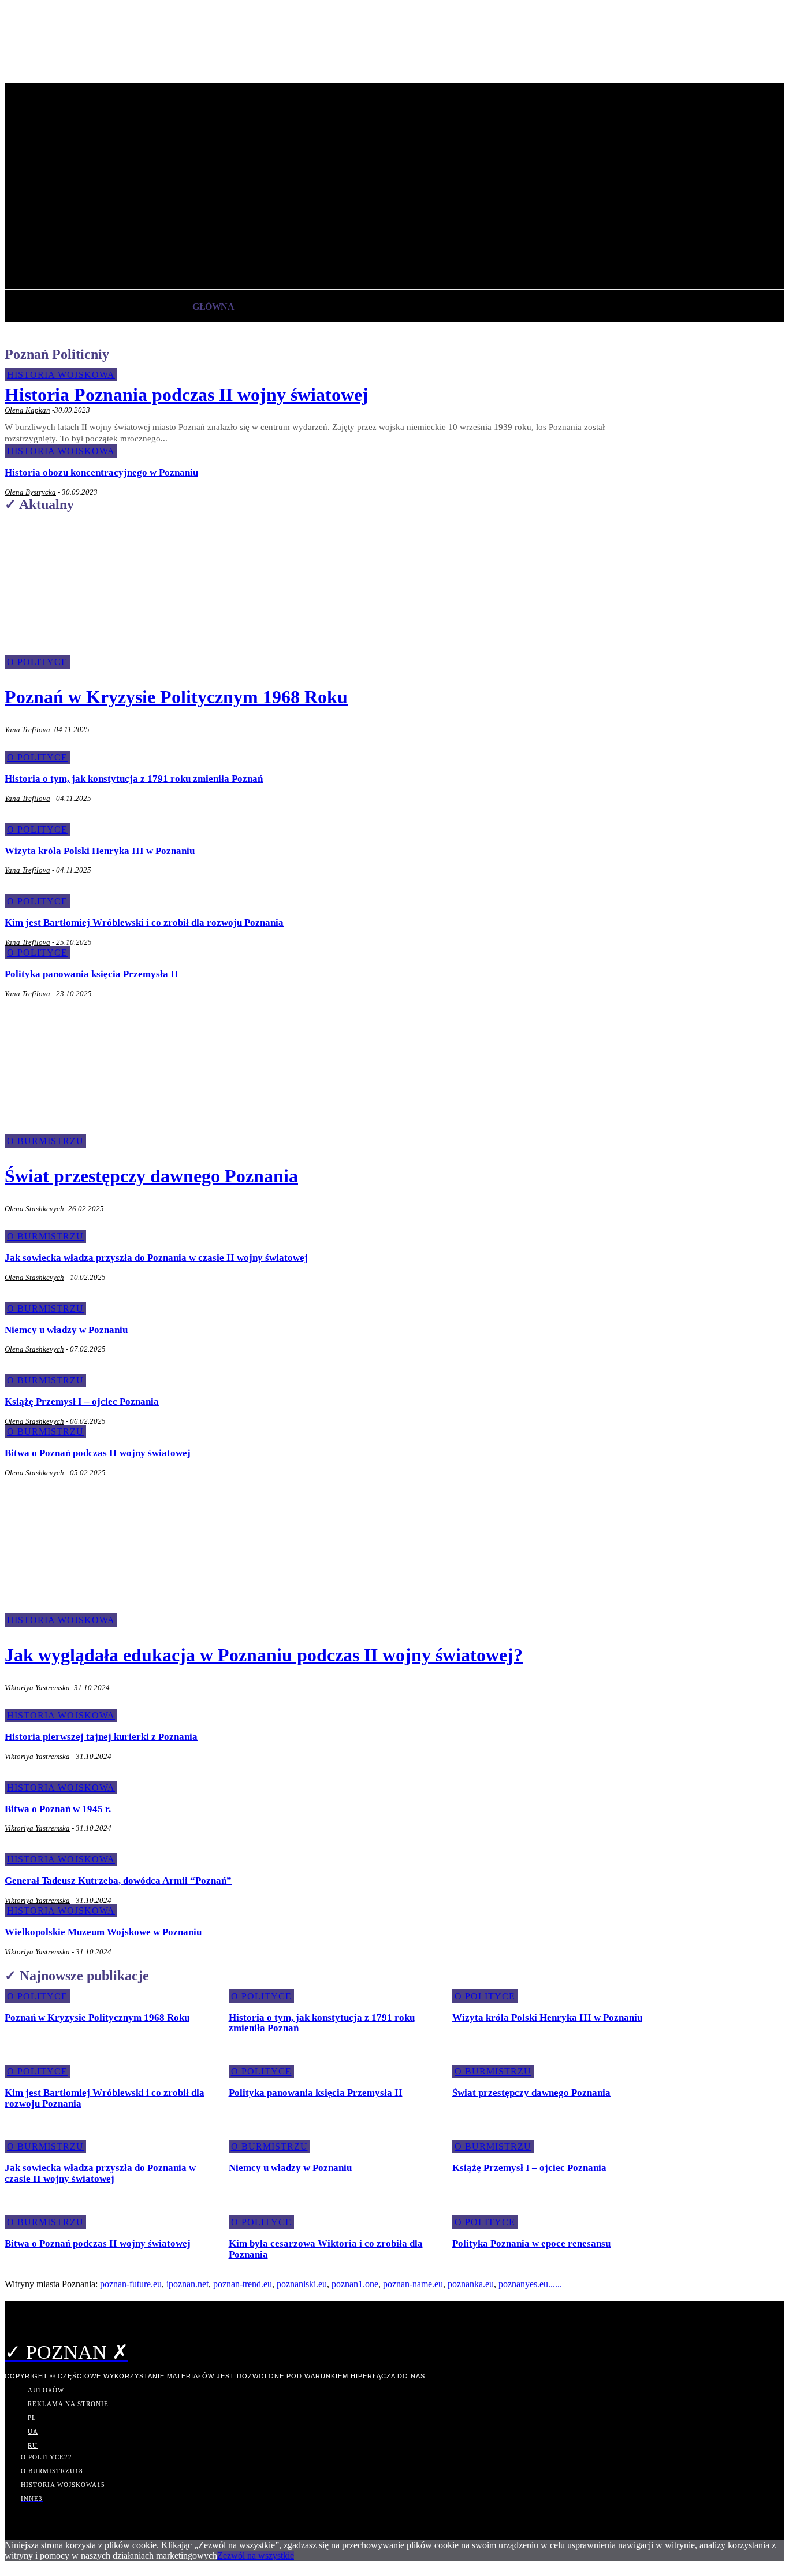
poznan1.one (355, 2284)
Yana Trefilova (27, 730)
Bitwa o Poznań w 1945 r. (58, 1809)
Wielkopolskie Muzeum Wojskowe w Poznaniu (103, 1932)
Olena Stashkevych (34, 1209)
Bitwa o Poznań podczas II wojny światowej (98, 1453)
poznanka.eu (471, 2284)
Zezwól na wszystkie (256, 2555)
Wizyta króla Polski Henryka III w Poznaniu (100, 851)
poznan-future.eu (131, 2284)
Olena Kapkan (27, 410)
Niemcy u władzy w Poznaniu (66, 1330)
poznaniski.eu (302, 2284)
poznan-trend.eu (243, 2284)
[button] (256, 251)
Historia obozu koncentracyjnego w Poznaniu (101, 472)
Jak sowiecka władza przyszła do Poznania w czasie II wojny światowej (156, 1258)
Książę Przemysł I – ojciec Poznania (82, 1402)
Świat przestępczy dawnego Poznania (151, 1176)
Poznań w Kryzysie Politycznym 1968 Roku (176, 697)
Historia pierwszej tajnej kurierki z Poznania (101, 1737)
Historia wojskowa (61, 375)
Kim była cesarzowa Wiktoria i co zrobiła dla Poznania (326, 2249)
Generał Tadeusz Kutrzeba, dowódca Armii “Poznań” (118, 1881)
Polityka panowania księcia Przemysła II (92, 974)
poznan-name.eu (413, 2284)
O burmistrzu (45, 1236)
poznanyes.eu (523, 2284)
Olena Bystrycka (30, 492)
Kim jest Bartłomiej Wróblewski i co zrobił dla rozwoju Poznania (144, 923)
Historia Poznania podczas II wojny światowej (187, 395)
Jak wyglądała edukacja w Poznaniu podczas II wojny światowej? (264, 1655)
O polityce (37, 757)
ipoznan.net (187, 2284)
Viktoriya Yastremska (37, 1688)
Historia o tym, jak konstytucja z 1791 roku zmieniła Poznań (134, 779)
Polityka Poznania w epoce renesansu (531, 2243)
